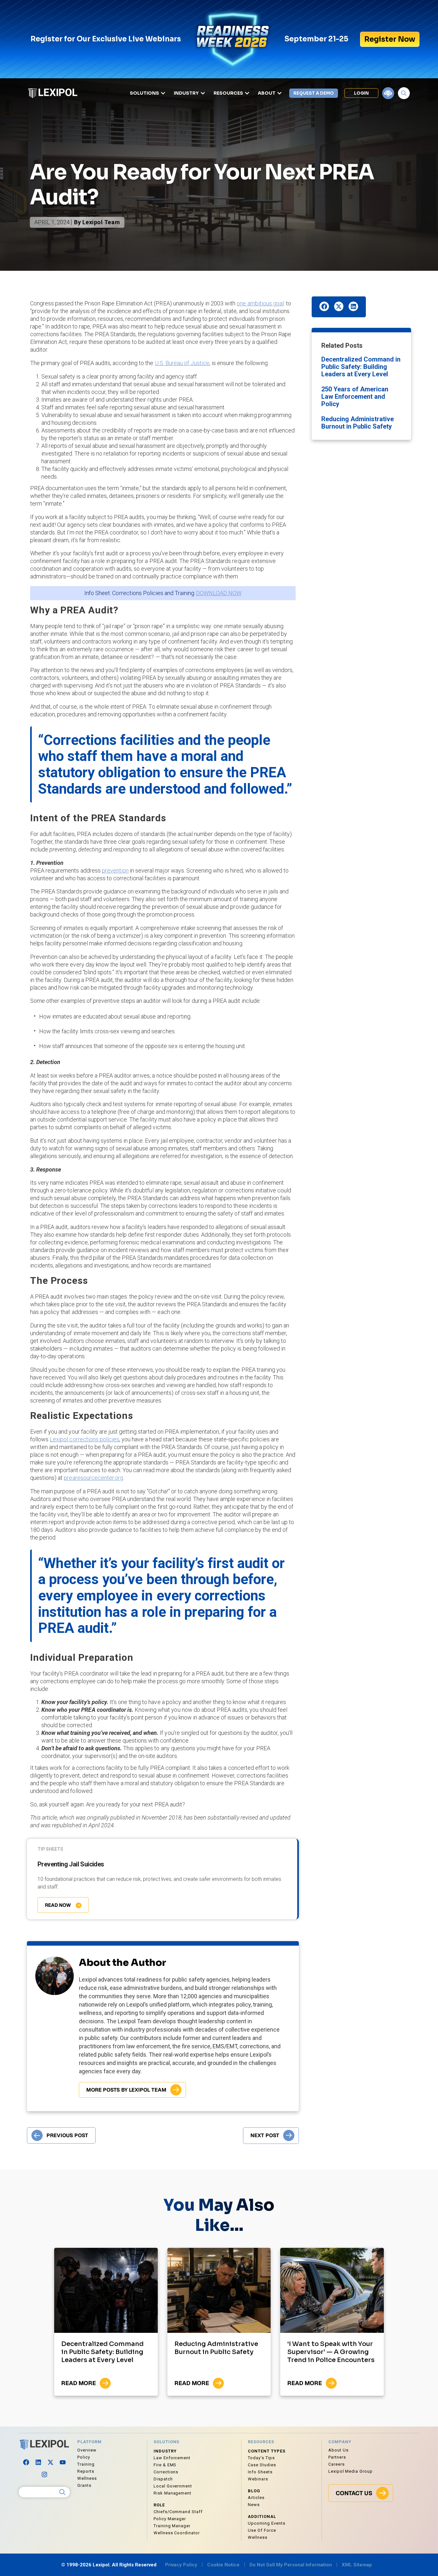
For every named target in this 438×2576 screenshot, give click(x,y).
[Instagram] (44, 2474)
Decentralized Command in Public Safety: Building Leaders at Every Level (361, 367)
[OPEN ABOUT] (279, 93)
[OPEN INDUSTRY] (203, 93)
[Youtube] (63, 2462)
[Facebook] (26, 2462)
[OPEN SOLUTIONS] (163, 93)
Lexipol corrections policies (84, 1439)
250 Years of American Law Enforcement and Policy (355, 397)
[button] (324, 306)
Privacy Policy (181, 2565)
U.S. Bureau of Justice (182, 363)
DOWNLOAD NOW (219, 593)
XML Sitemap (357, 2565)
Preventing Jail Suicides (71, 1864)
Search (63, 2492)
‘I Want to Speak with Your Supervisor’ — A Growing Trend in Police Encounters (331, 2352)
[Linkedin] (38, 2462)
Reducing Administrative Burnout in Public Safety (358, 423)
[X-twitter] (50, 2462)
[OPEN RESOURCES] (247, 93)
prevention (115, 870)
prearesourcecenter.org (93, 1478)
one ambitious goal (260, 303)
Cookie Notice (223, 2565)
